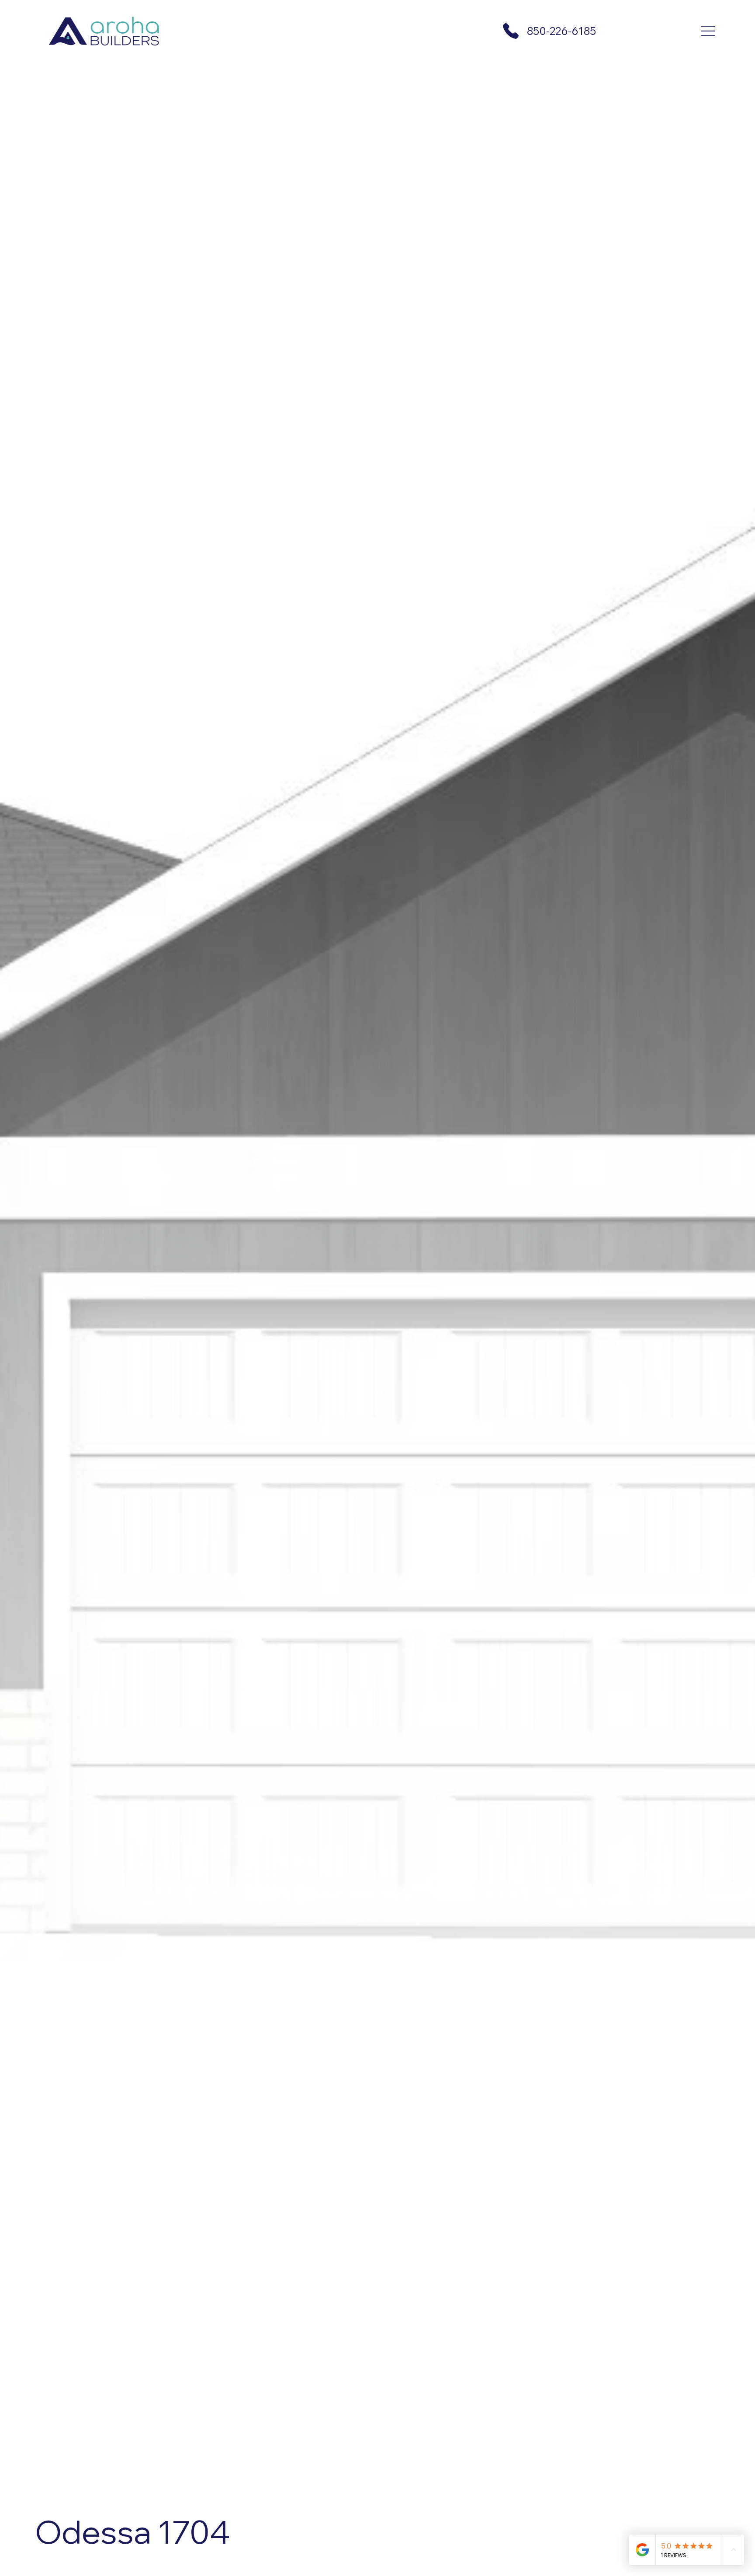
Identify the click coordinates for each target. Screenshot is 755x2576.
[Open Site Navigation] (708, 31)
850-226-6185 (561, 31)
